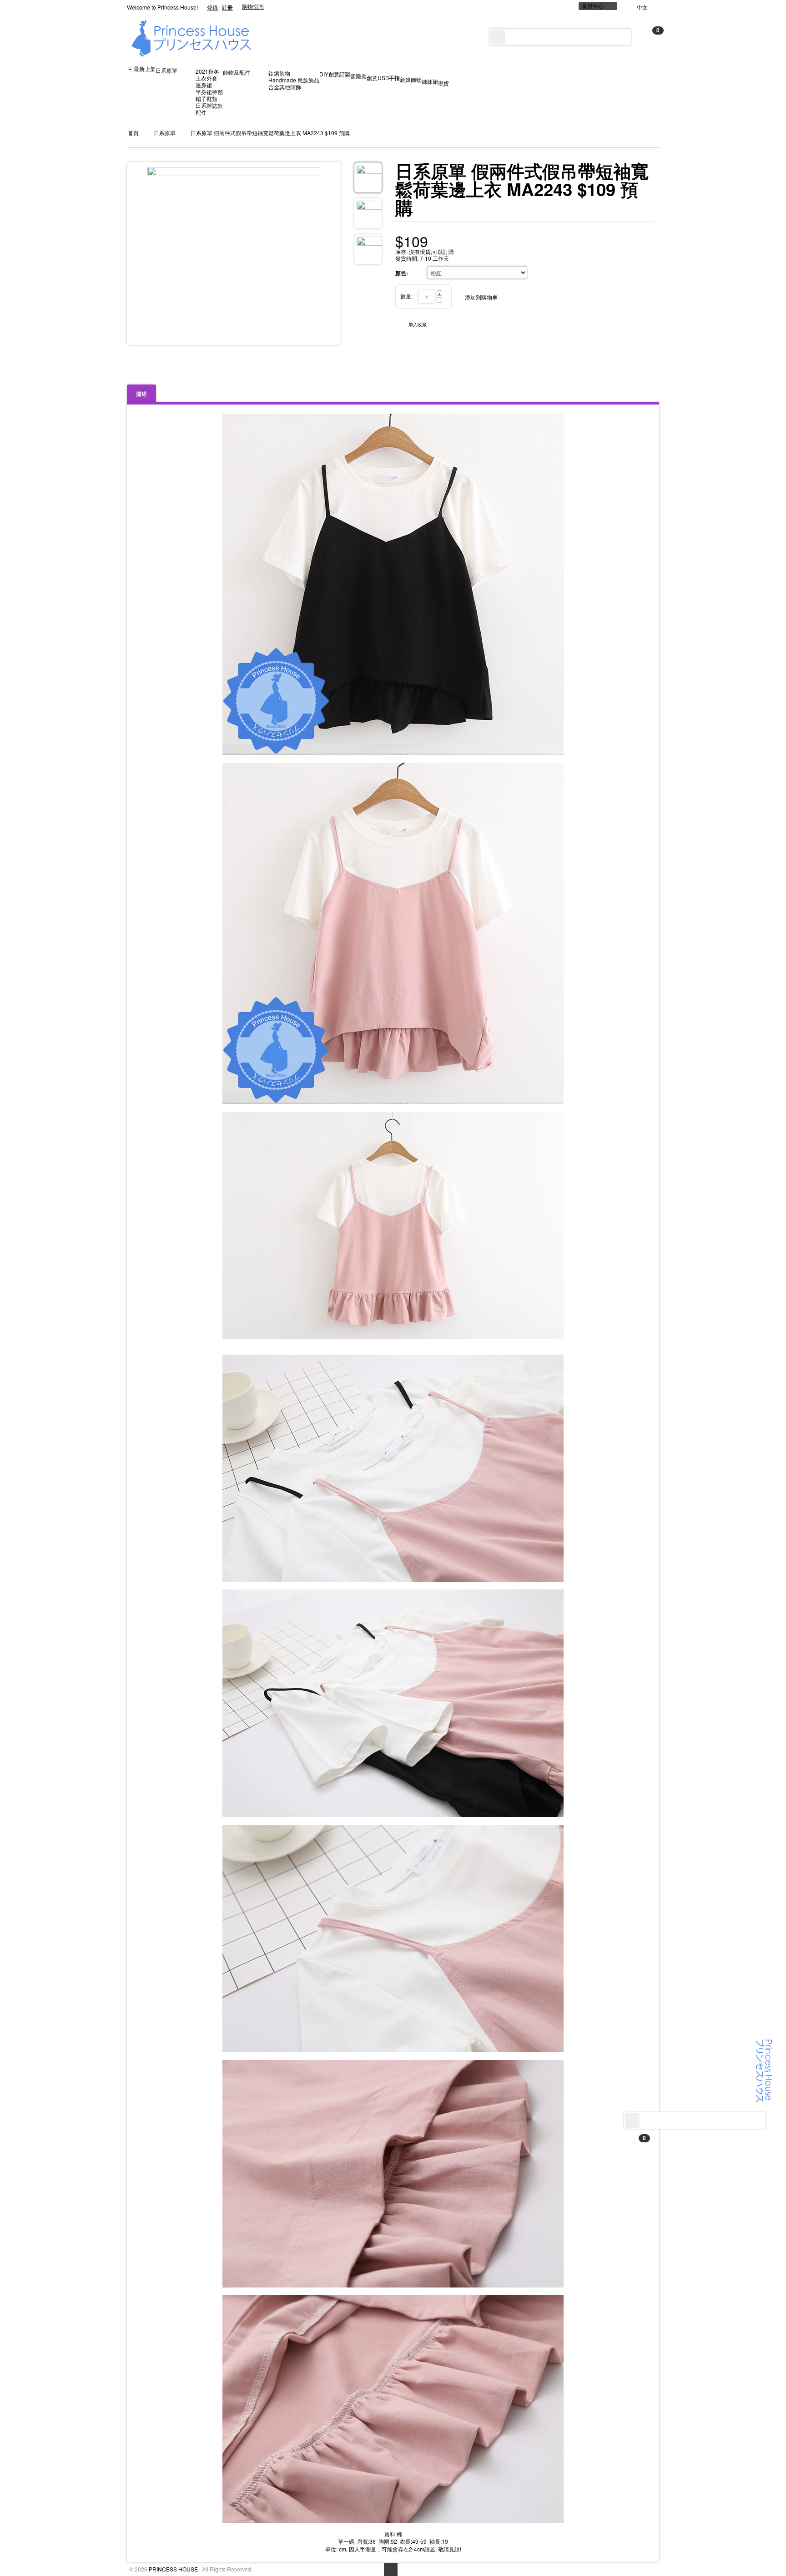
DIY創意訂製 (335, 74)
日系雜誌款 (209, 105)
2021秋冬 (207, 71)
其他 (285, 87)
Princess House (173, 2569)
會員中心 (593, 6)
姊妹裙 (430, 81)
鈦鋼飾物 (279, 73)
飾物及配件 (237, 72)
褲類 (217, 92)
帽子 (201, 99)
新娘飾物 (411, 79)
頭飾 (296, 87)
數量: (406, 296)
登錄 (212, 7)
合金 (274, 87)
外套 (212, 78)
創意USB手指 (383, 78)
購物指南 (253, 6)
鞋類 (212, 99)
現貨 (443, 83)
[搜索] (632, 2121)
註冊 (227, 7)
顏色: (402, 273)
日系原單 (166, 70)
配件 (201, 112)
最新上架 (145, 68)
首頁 (133, 133)
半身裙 (204, 92)
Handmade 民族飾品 (294, 80)
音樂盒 (358, 76)
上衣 (201, 78)
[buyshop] (764, 2070)
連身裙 (204, 85)
